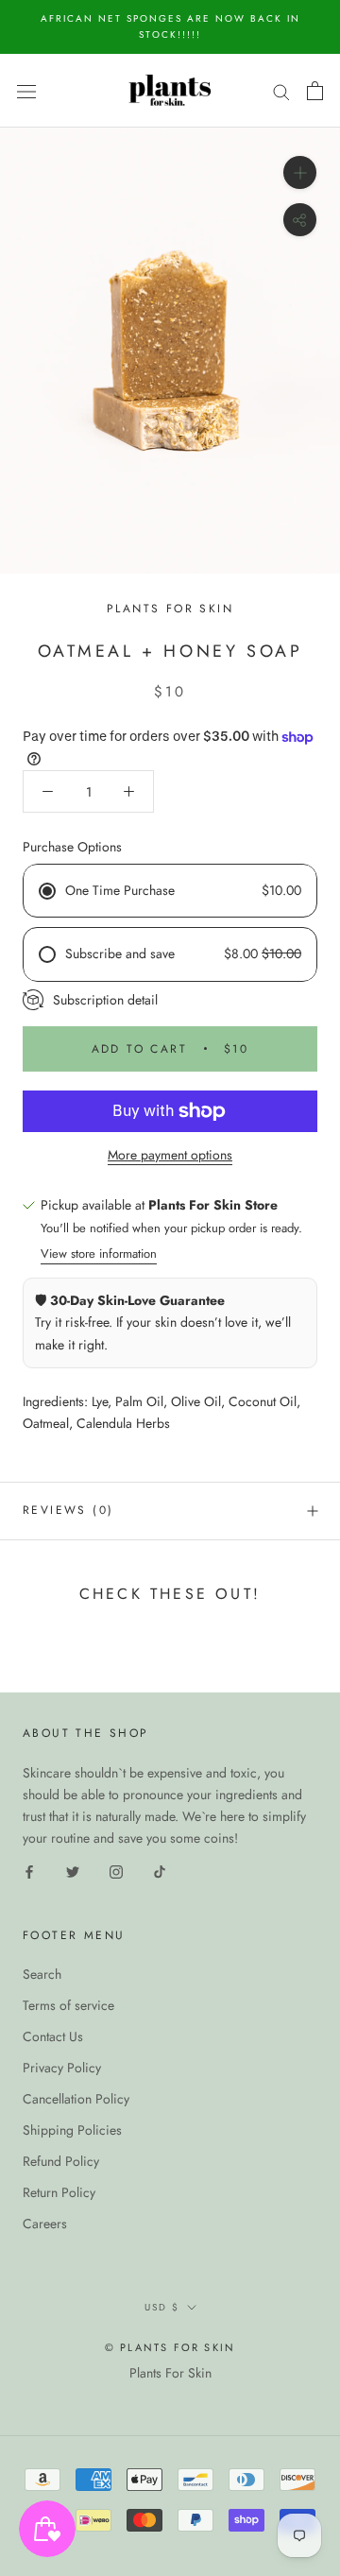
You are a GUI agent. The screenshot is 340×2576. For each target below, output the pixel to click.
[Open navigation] (26, 91)
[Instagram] (116, 1871)
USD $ (162, 2307)
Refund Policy (61, 2161)
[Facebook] (29, 1871)
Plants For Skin (170, 2373)
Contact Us (53, 2036)
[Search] (281, 90)
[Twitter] (73, 1871)
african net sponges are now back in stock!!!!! (170, 26)
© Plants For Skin (170, 2347)
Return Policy (59, 2192)
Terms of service (68, 2005)
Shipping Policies (72, 2130)
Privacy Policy (62, 2068)
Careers (45, 2224)
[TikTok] (160, 1871)
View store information (99, 1254)
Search (42, 1974)
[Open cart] (315, 91)
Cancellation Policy (76, 2099)
